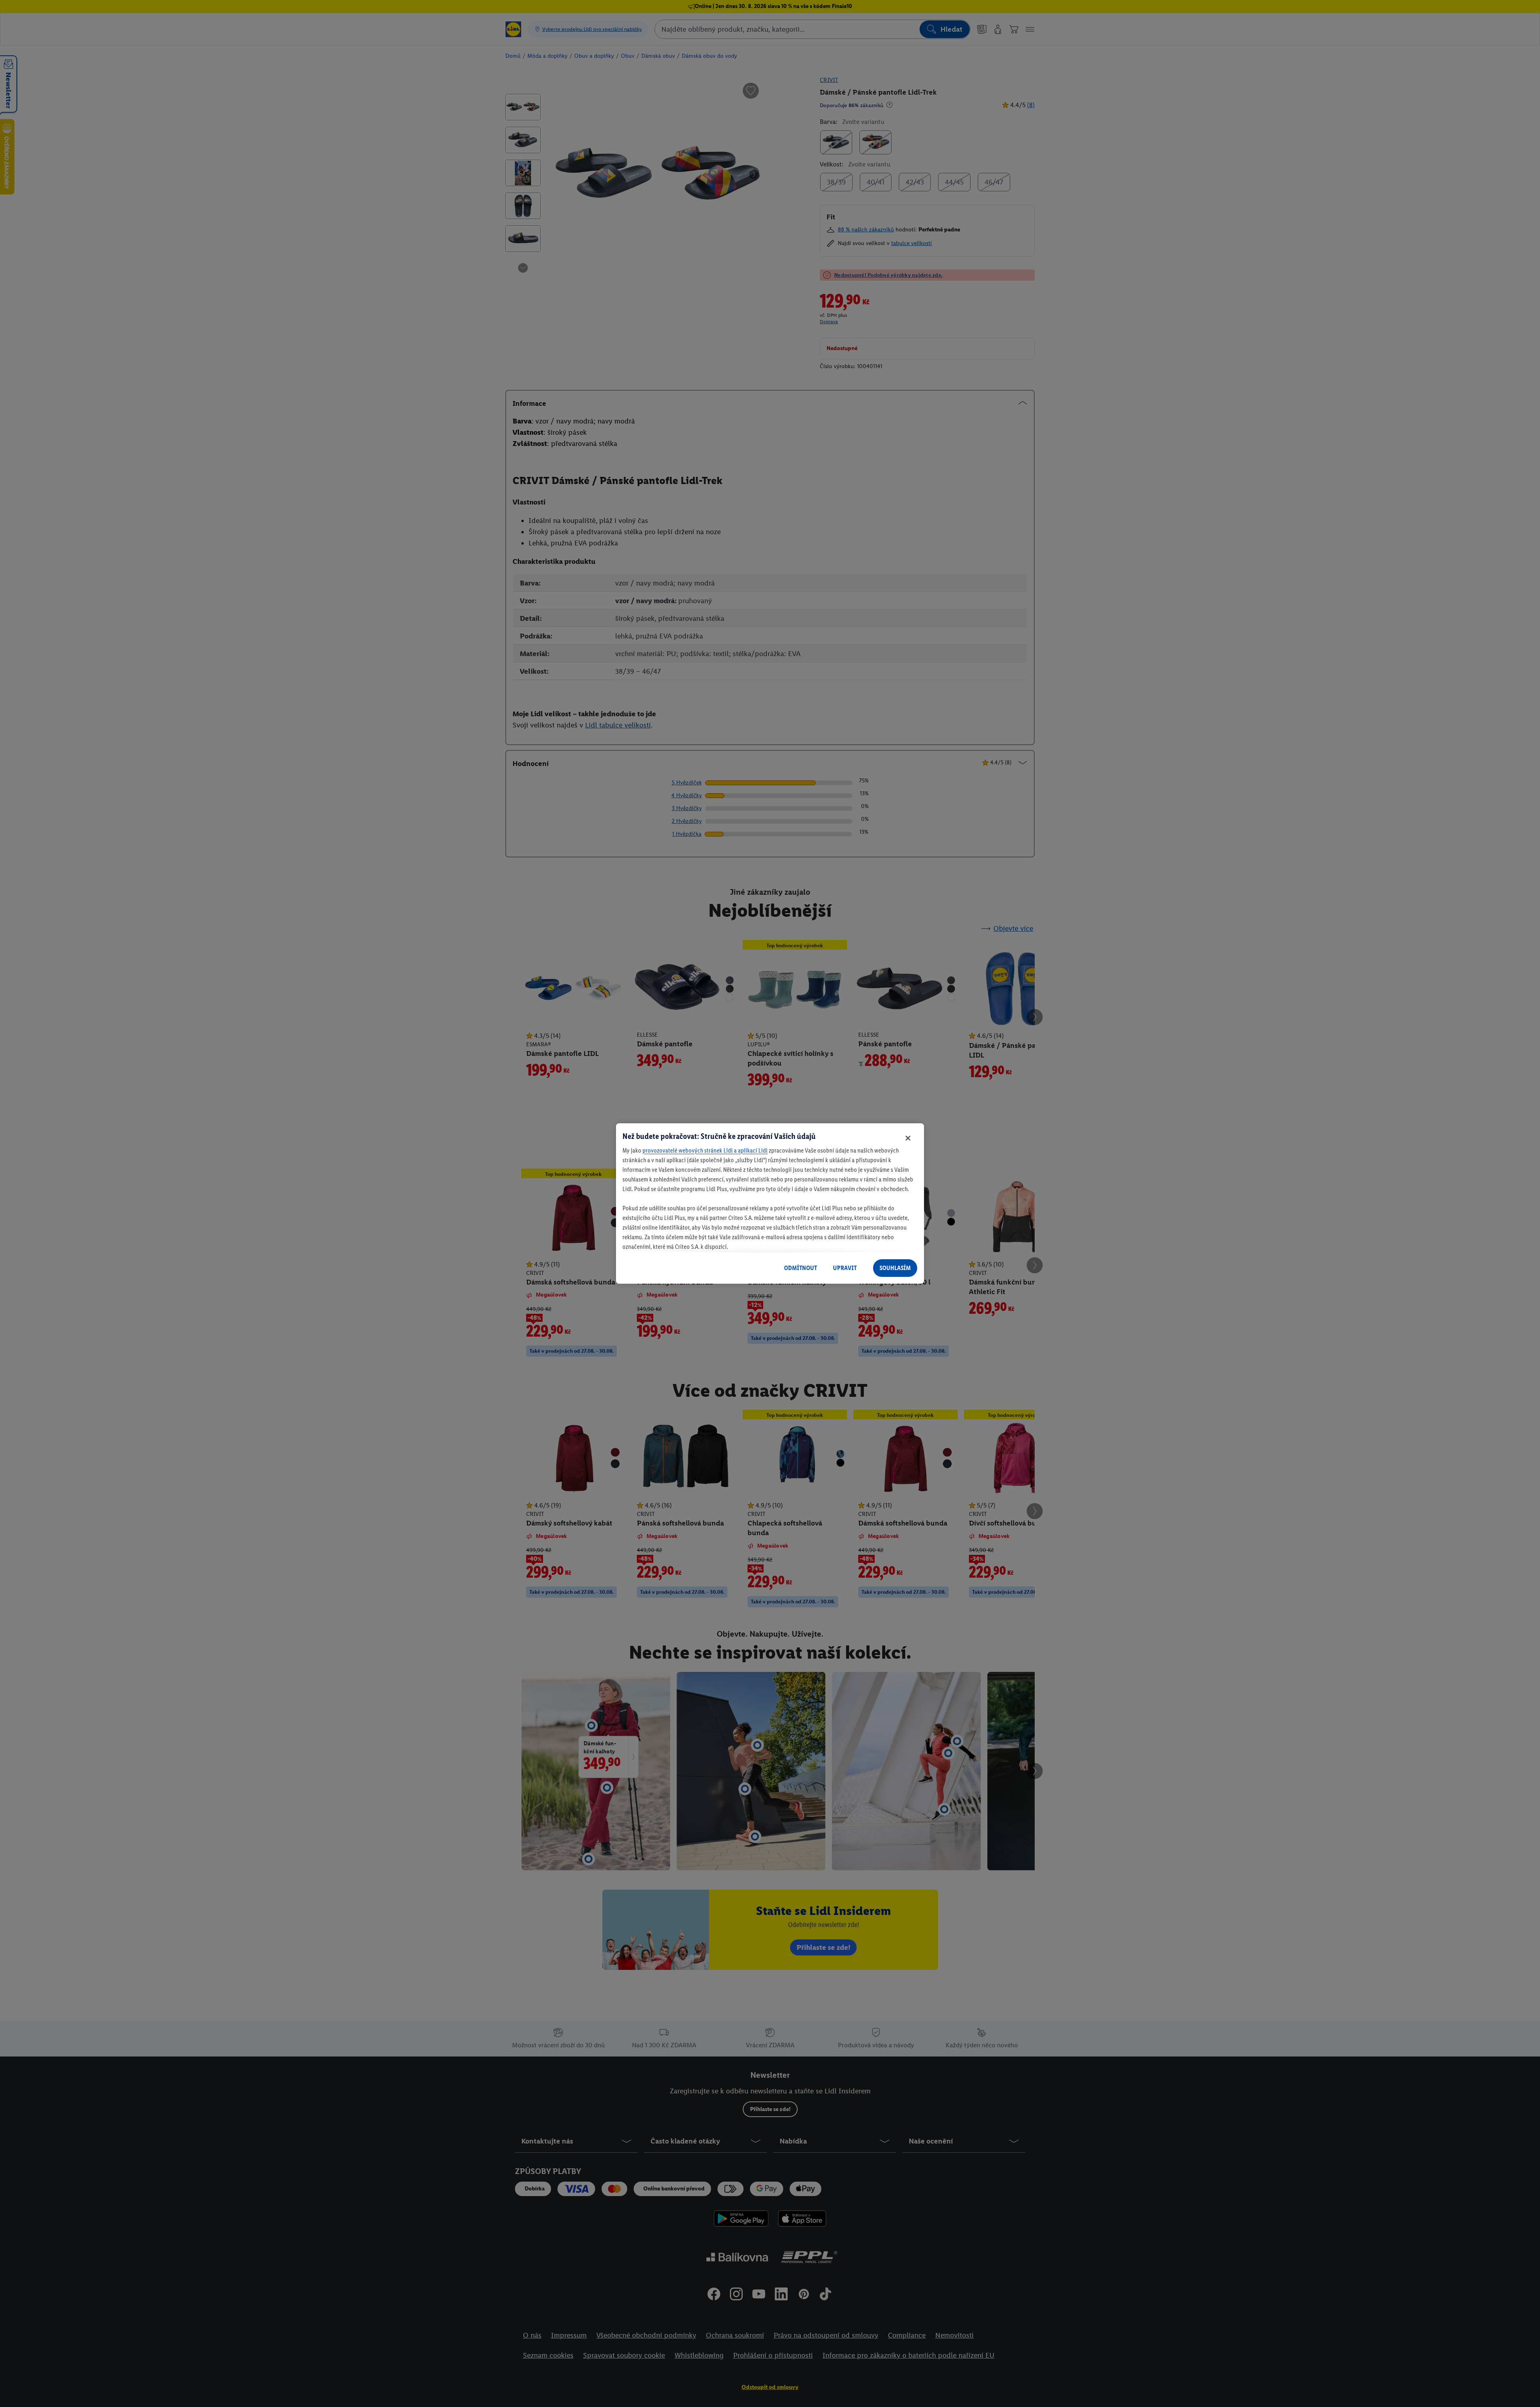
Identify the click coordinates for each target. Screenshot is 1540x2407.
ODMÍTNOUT (800, 1268)
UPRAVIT (845, 1268)
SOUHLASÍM (895, 1268)
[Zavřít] (908, 1138)
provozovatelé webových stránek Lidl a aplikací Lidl (705, 1150)
